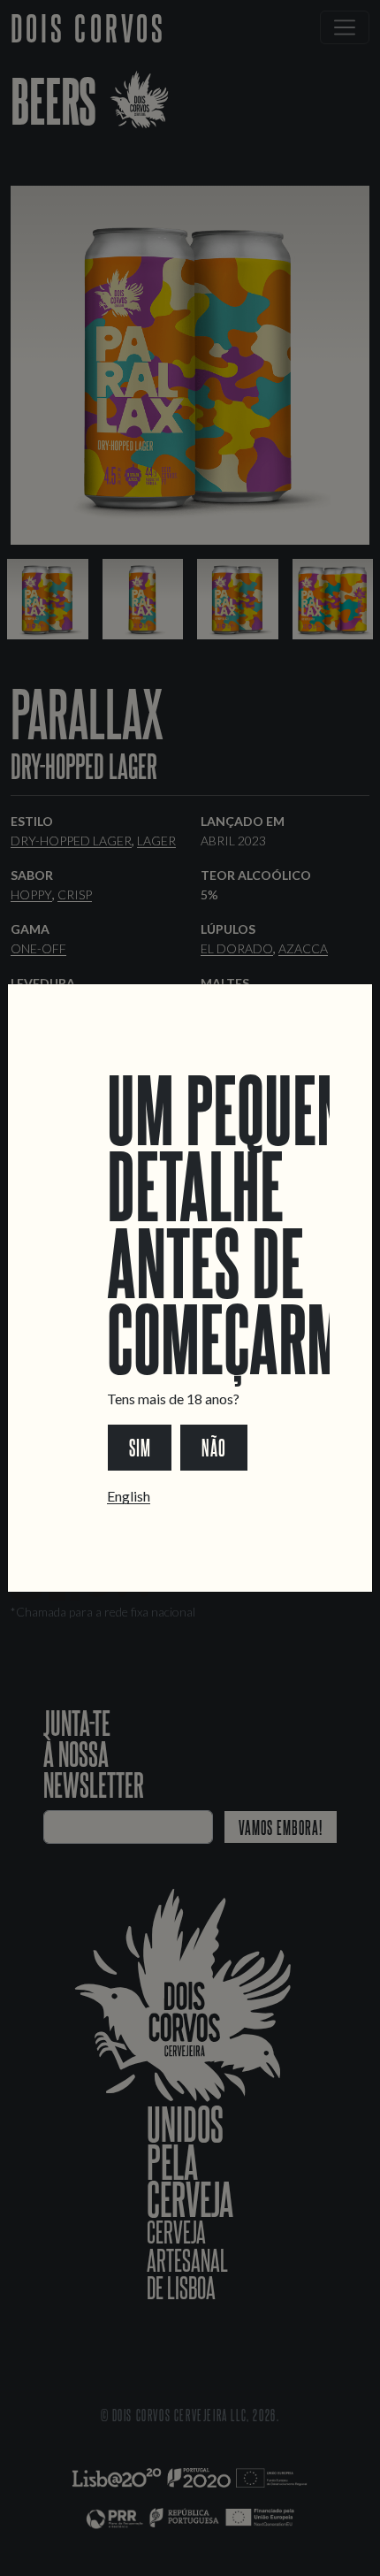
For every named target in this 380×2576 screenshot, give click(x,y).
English (129, 1496)
